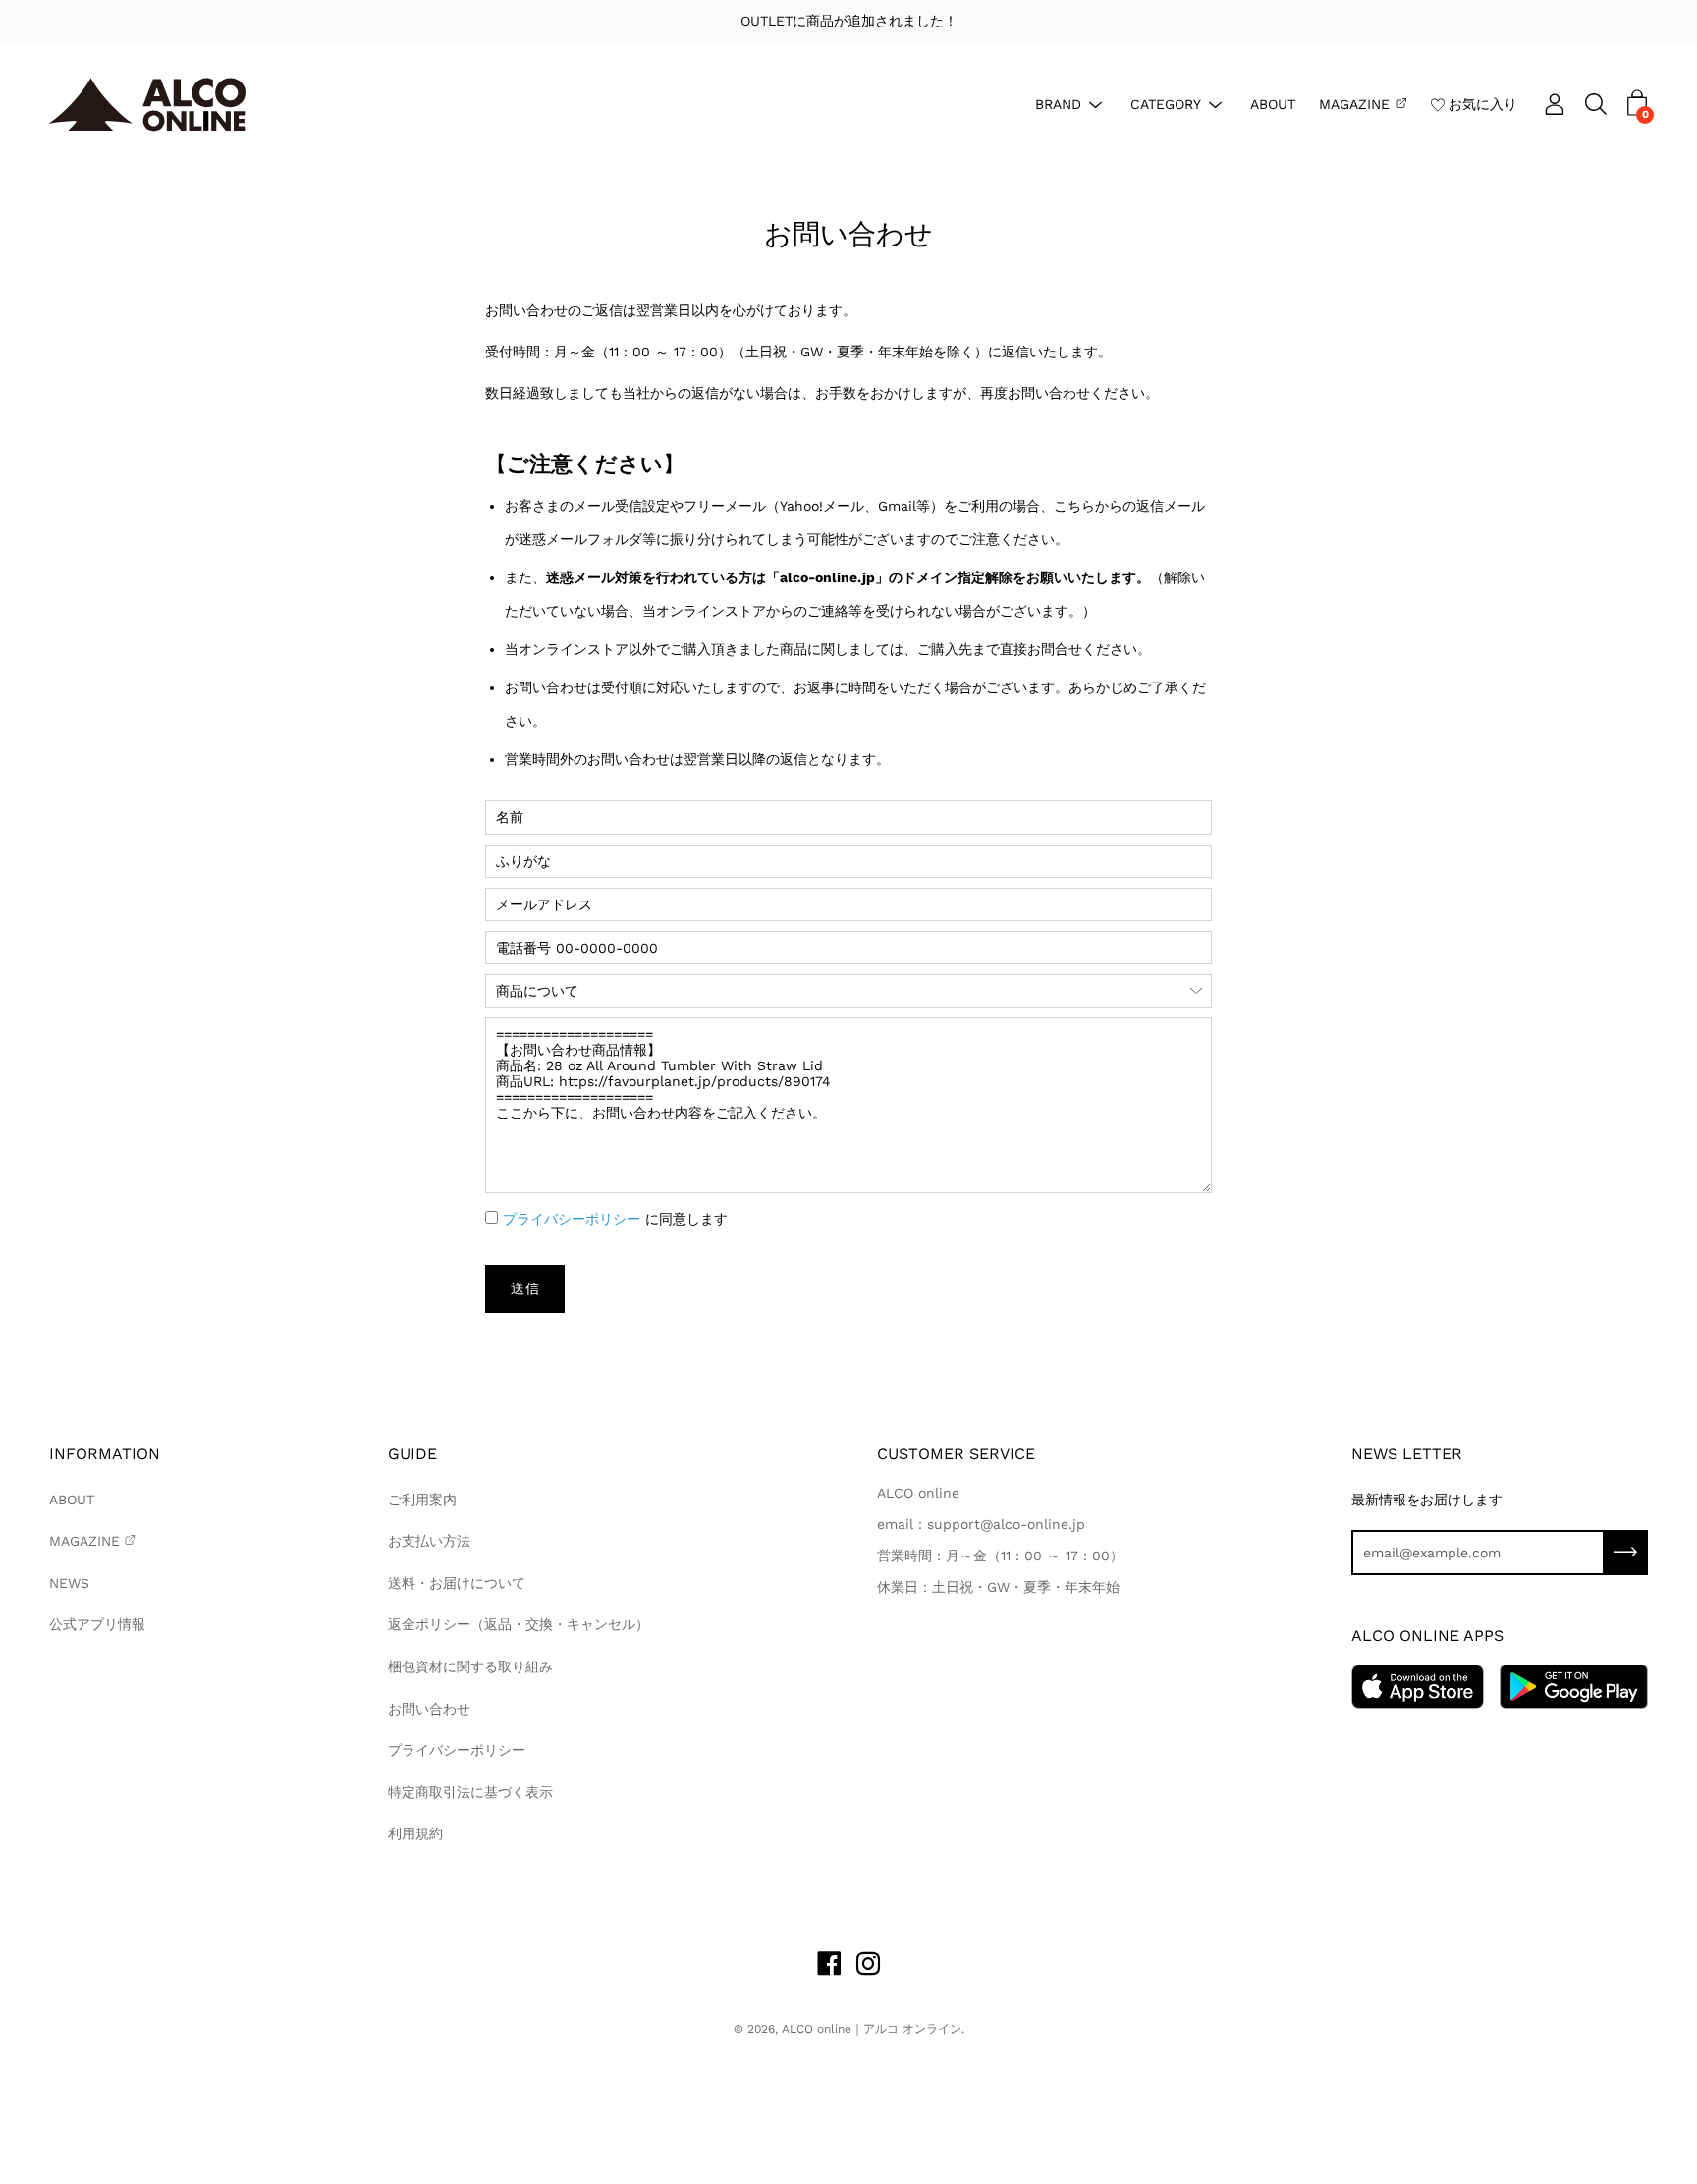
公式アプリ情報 (97, 1624)
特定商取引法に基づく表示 (470, 1792)
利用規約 (415, 1833)
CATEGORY (1166, 103)
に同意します (615, 1219)
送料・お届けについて (457, 1583)
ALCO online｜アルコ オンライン (872, 2029)
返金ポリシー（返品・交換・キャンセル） (519, 1624)
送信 (525, 1288)
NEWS (69, 1583)
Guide (412, 1454)
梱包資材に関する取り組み (470, 1666)
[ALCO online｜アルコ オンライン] (147, 105)
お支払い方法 (429, 1541)
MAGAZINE (1354, 103)
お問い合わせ (429, 1709)
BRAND (1058, 103)
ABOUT (1273, 103)
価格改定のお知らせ (885, 21)
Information (105, 1454)
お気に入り (1483, 103)
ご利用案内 (422, 1500)
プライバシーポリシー (572, 1219)
